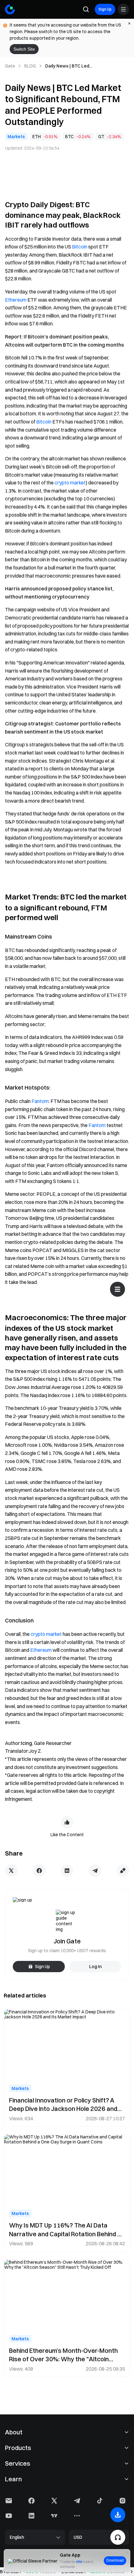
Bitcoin (80, 247)
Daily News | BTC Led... (69, 66)
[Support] (118, 2537)
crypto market (70, 483)
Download (115, 2560)
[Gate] (10, 9)
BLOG (30, 66)
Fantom (40, 1101)
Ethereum (16, 300)
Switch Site (24, 49)
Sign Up (105, 9)
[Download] (118, 2515)
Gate (10, 66)
